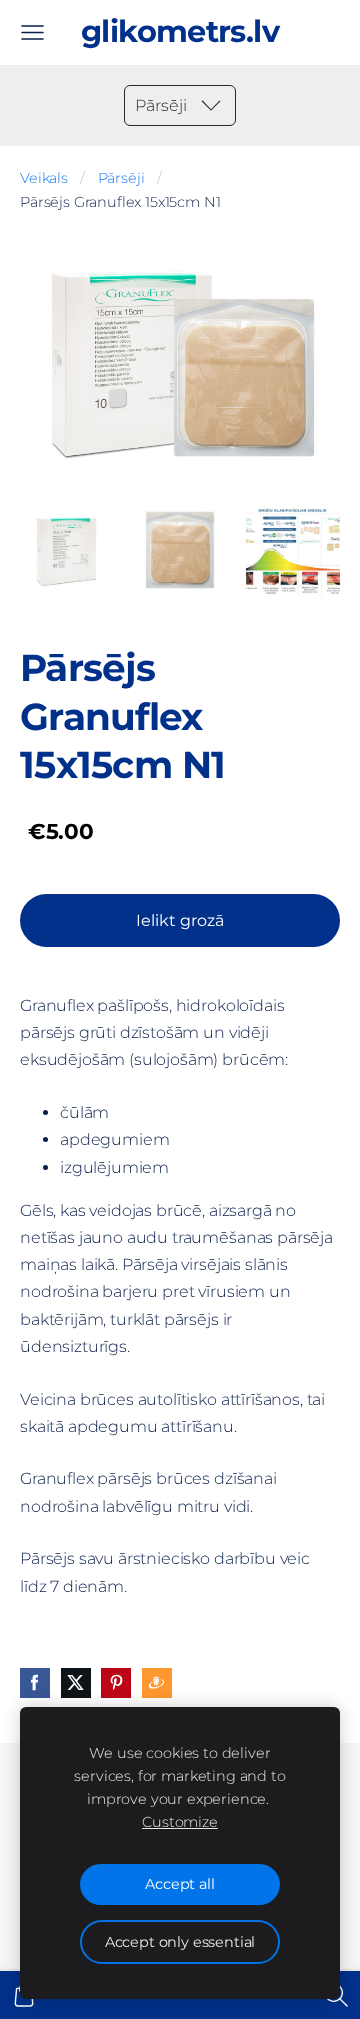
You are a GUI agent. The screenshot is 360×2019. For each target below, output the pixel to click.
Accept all (179, 1884)
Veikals (44, 178)
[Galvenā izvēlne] (32, 32)
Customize (180, 1822)
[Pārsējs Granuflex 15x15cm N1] (66, 550)
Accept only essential (180, 1942)
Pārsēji (121, 178)
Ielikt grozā (180, 920)
